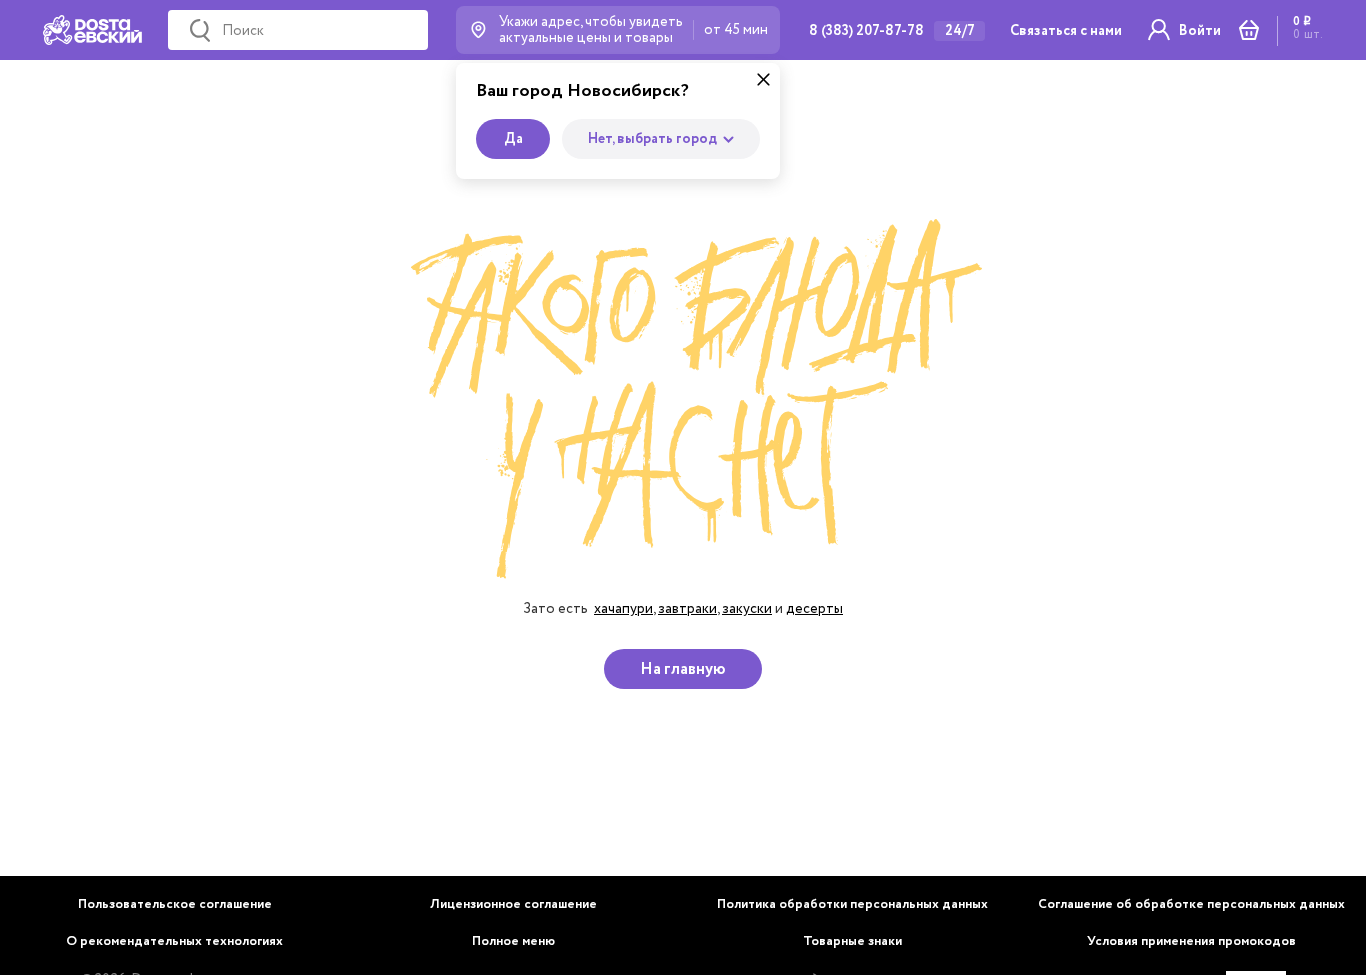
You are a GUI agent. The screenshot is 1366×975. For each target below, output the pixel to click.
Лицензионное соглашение (513, 904)
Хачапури (623, 608)
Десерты (814, 608)
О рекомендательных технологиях (174, 941)
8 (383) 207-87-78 (866, 31)
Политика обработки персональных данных (852, 904)
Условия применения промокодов (1191, 941)
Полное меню (513, 941)
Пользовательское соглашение (175, 904)
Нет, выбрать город (652, 139)
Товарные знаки (852, 941)
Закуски (747, 608)
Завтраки (687, 608)
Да (513, 139)
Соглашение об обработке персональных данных (1191, 904)
